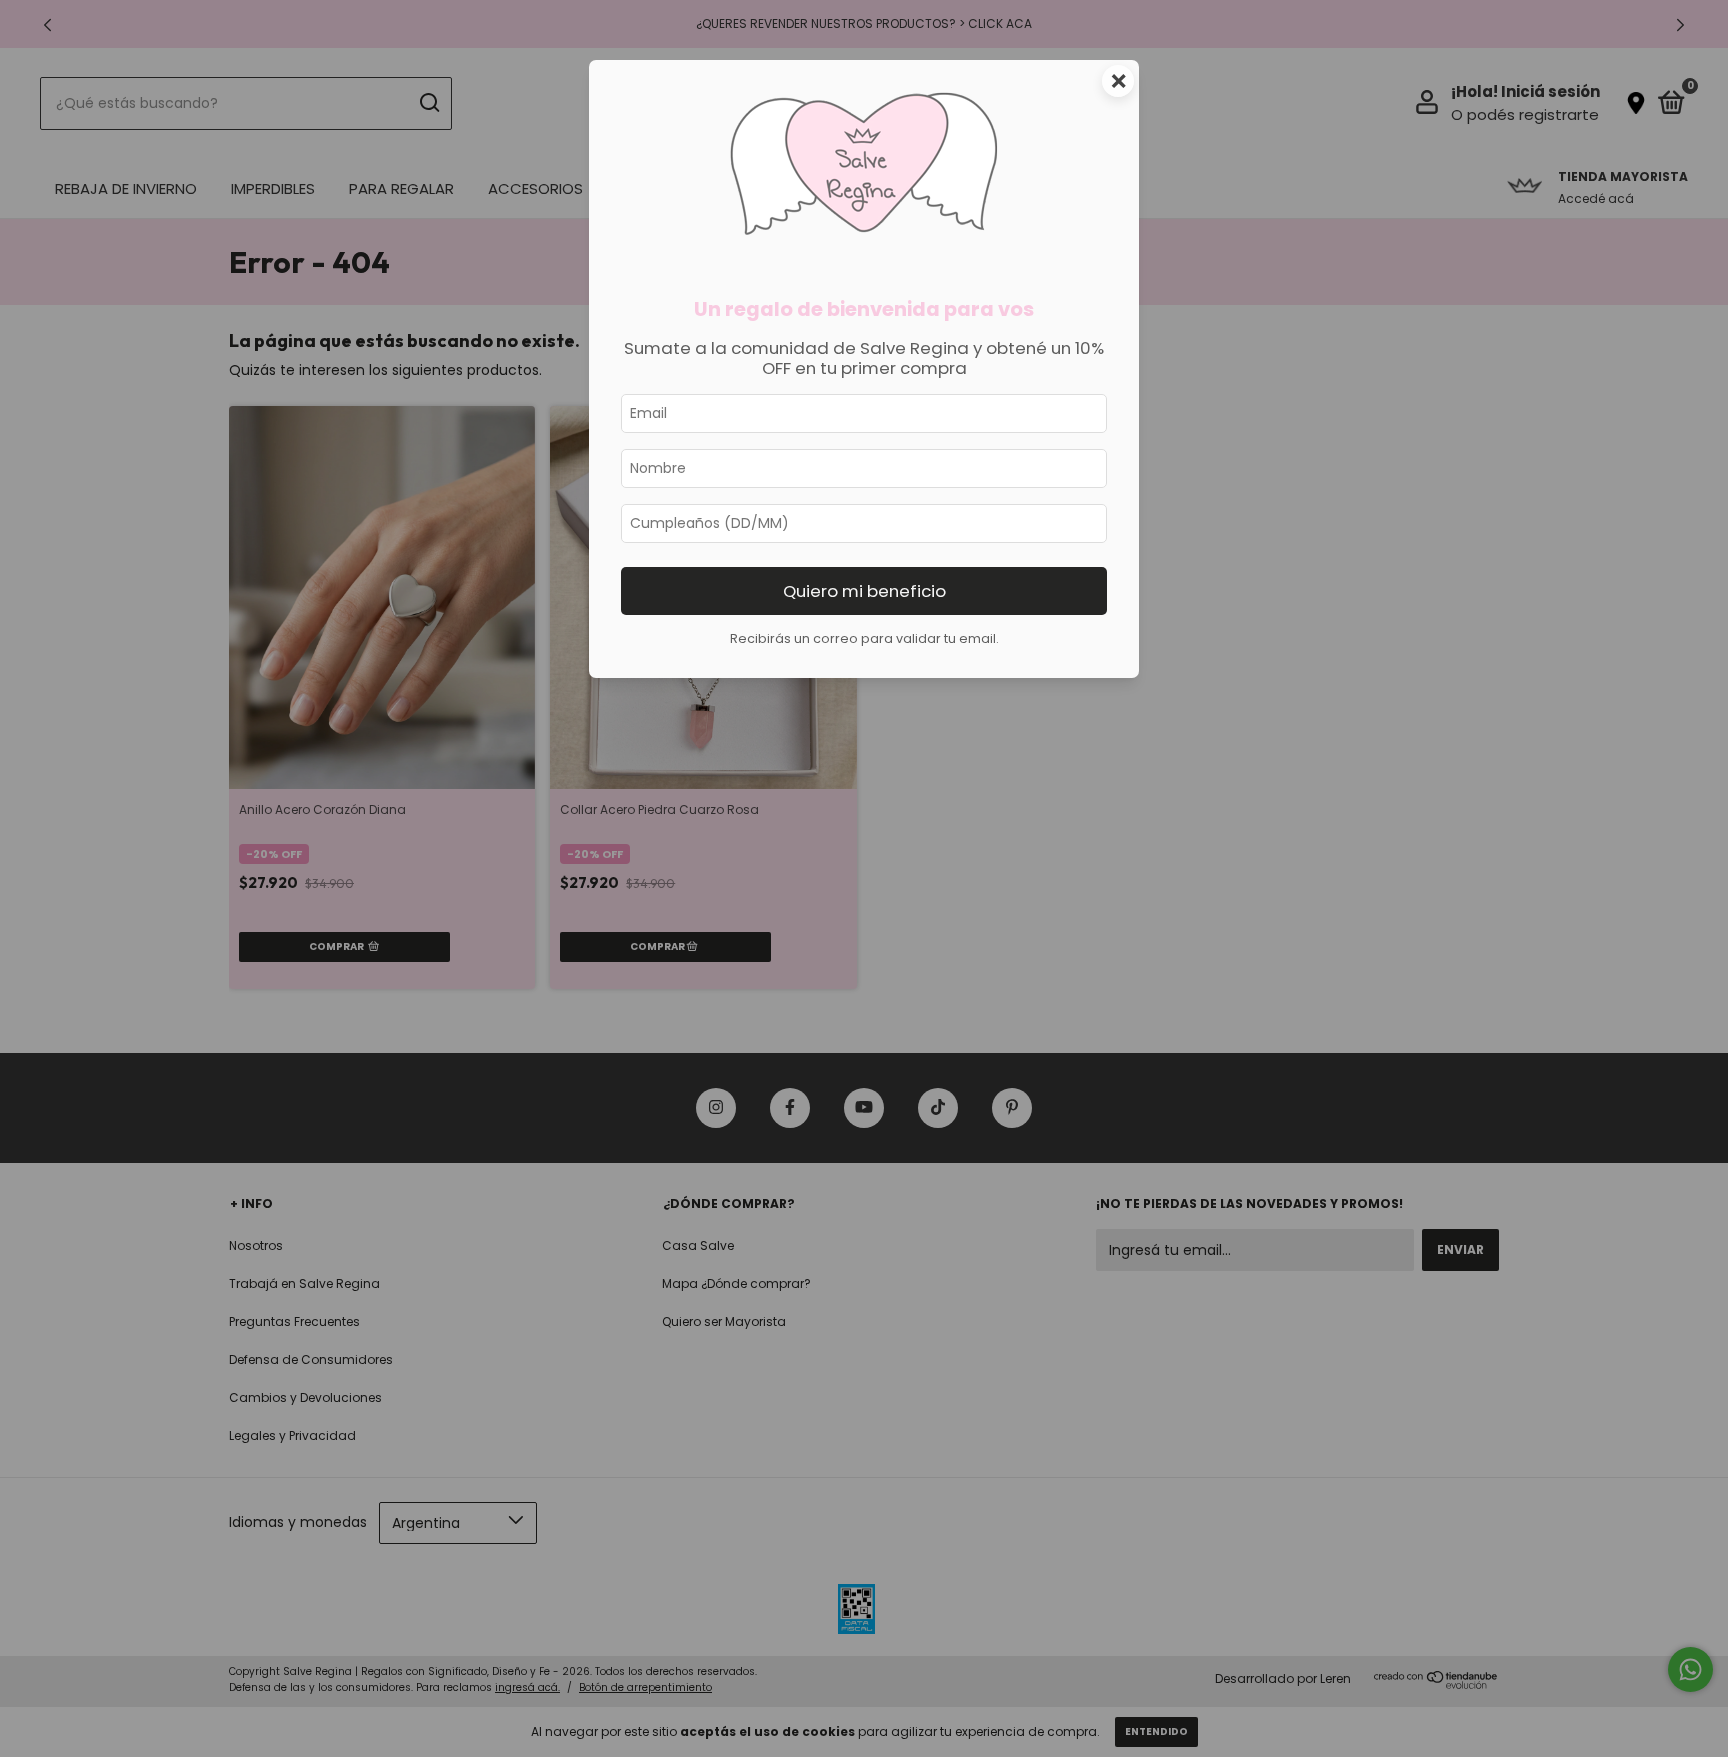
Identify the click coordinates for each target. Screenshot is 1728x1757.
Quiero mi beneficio (864, 591)
